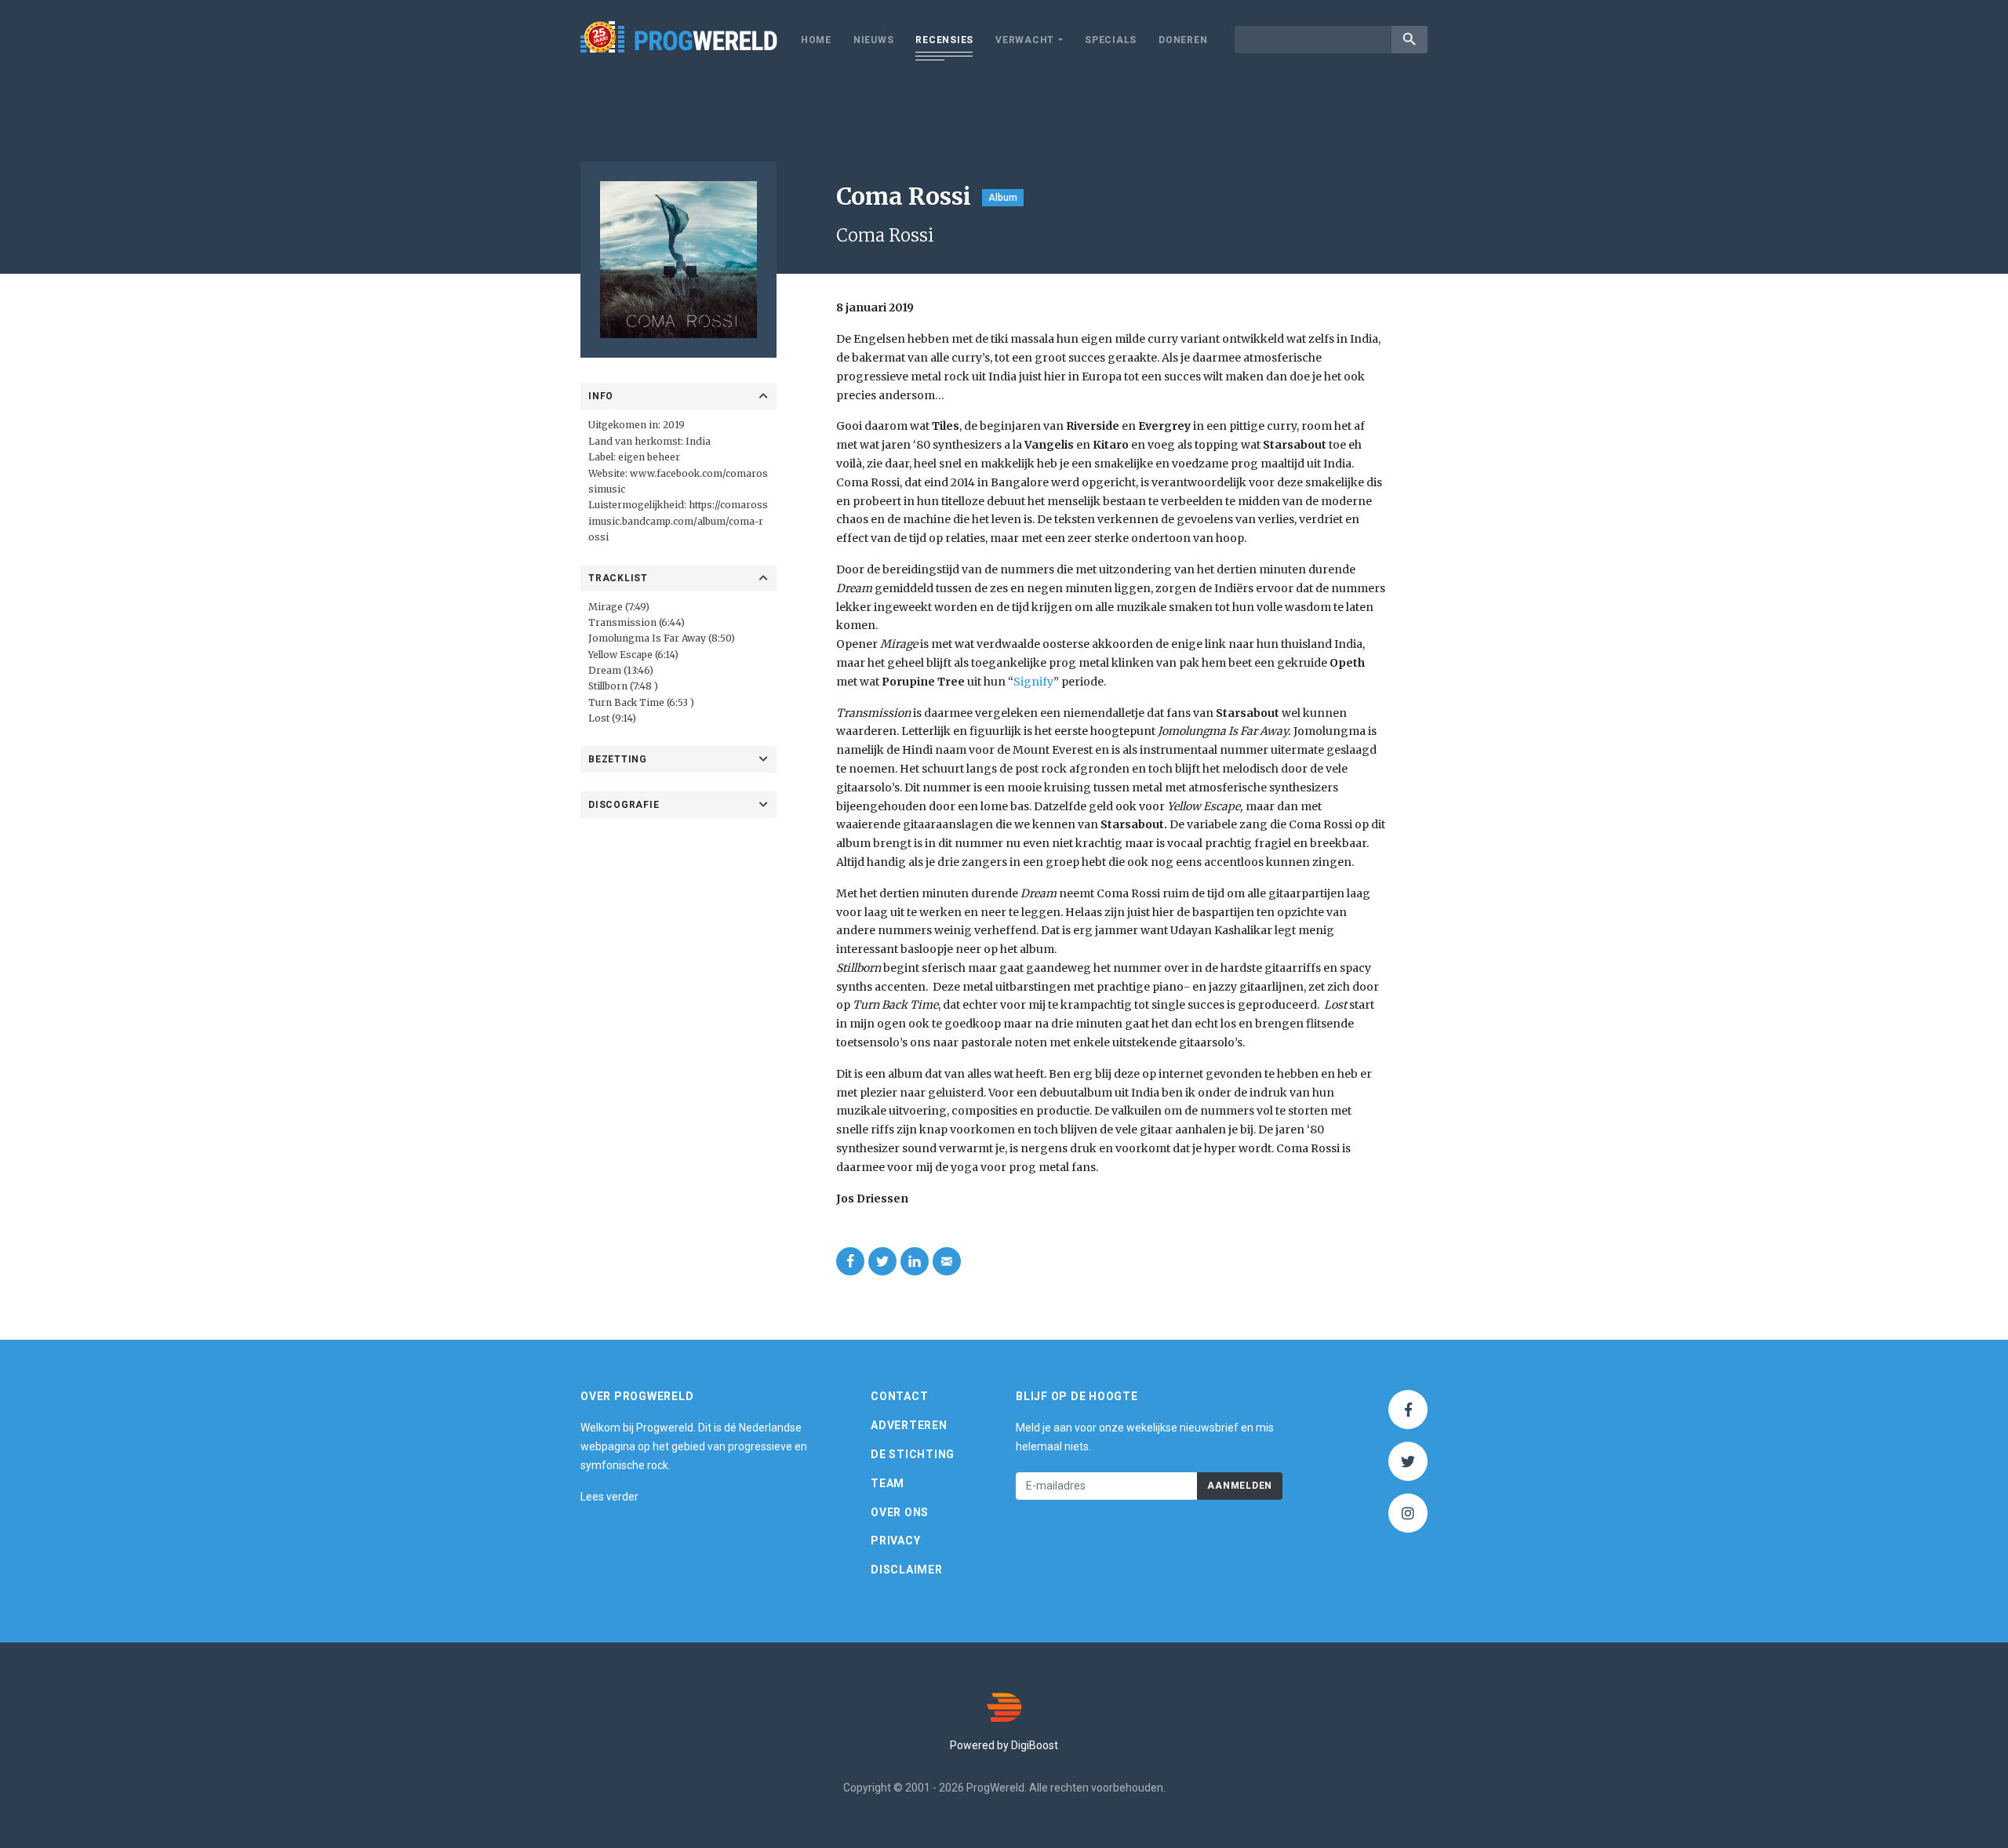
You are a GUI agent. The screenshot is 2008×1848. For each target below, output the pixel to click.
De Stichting (913, 1454)
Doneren (1183, 40)
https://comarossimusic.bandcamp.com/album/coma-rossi (678, 521)
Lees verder (609, 1497)
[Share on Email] (947, 1261)
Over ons (900, 1512)
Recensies (944, 40)
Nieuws (874, 40)
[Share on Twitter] (882, 1261)
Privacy (895, 1541)
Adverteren (909, 1425)
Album (1003, 198)
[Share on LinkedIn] (915, 1261)
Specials (1111, 40)
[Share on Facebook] (850, 1261)
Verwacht (1025, 40)
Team (888, 1483)
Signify (1033, 682)
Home (816, 40)
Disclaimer (907, 1570)
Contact (899, 1396)
